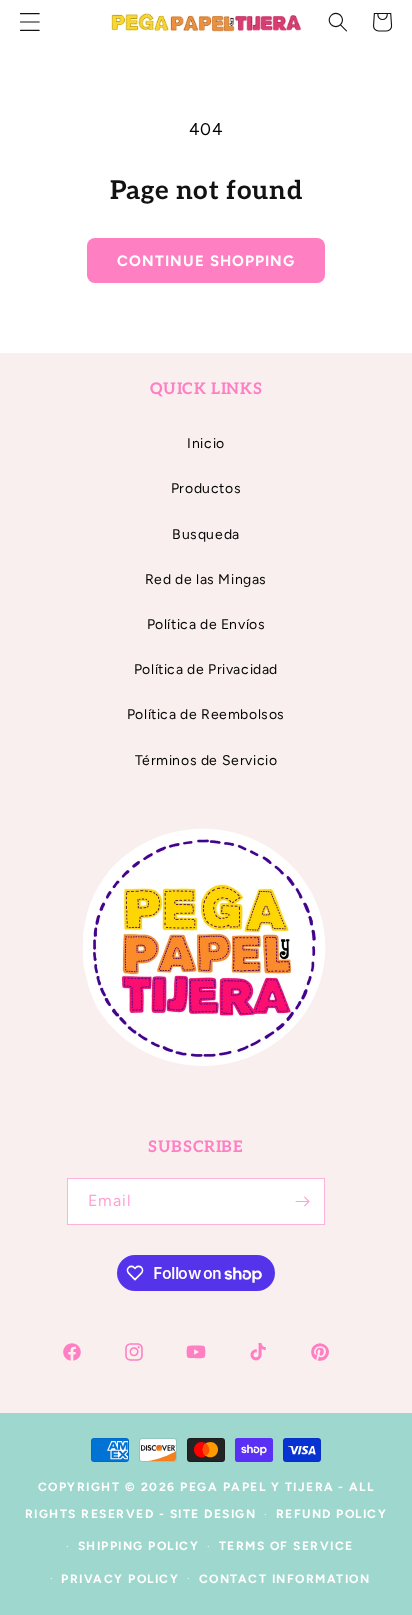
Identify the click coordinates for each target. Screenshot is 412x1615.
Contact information (285, 1579)
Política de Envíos (206, 624)
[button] (338, 22)
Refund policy (332, 1514)
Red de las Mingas (206, 579)
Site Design (213, 1514)
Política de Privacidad (206, 669)
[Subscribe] (302, 1201)
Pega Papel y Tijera (257, 1487)
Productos (206, 488)
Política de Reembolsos (206, 714)
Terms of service (286, 1546)
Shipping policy (139, 1546)
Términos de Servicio (206, 760)
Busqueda (206, 534)
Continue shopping (206, 261)
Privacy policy (120, 1579)
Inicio (206, 443)
